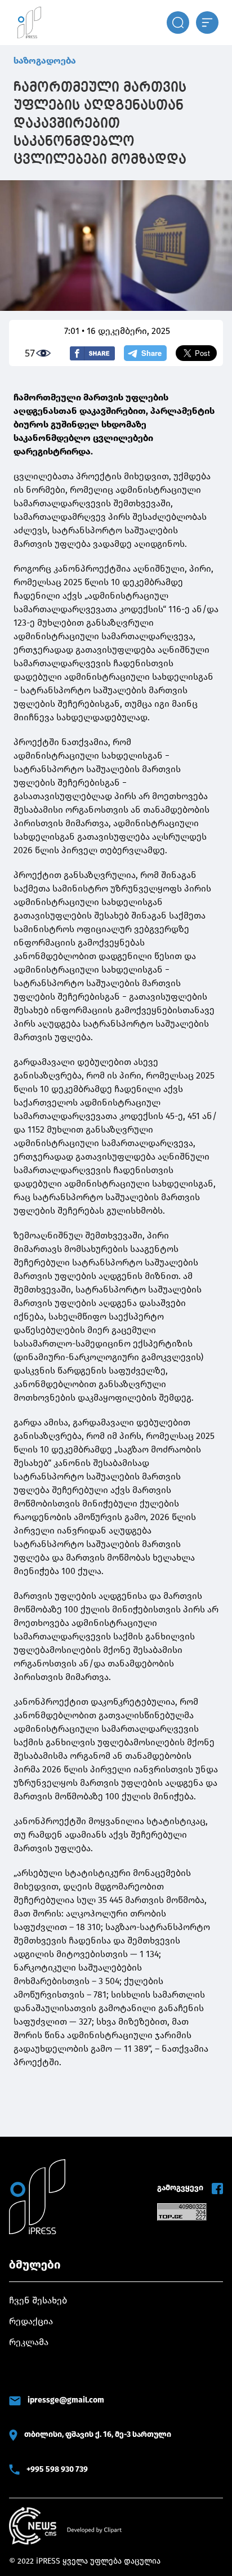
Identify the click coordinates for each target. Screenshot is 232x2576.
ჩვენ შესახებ (38, 2300)
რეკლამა (29, 2342)
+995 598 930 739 (57, 2469)
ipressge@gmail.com (66, 2400)
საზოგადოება (45, 61)
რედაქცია (31, 2321)
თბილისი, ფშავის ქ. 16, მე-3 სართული (98, 2434)
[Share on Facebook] (92, 353)
